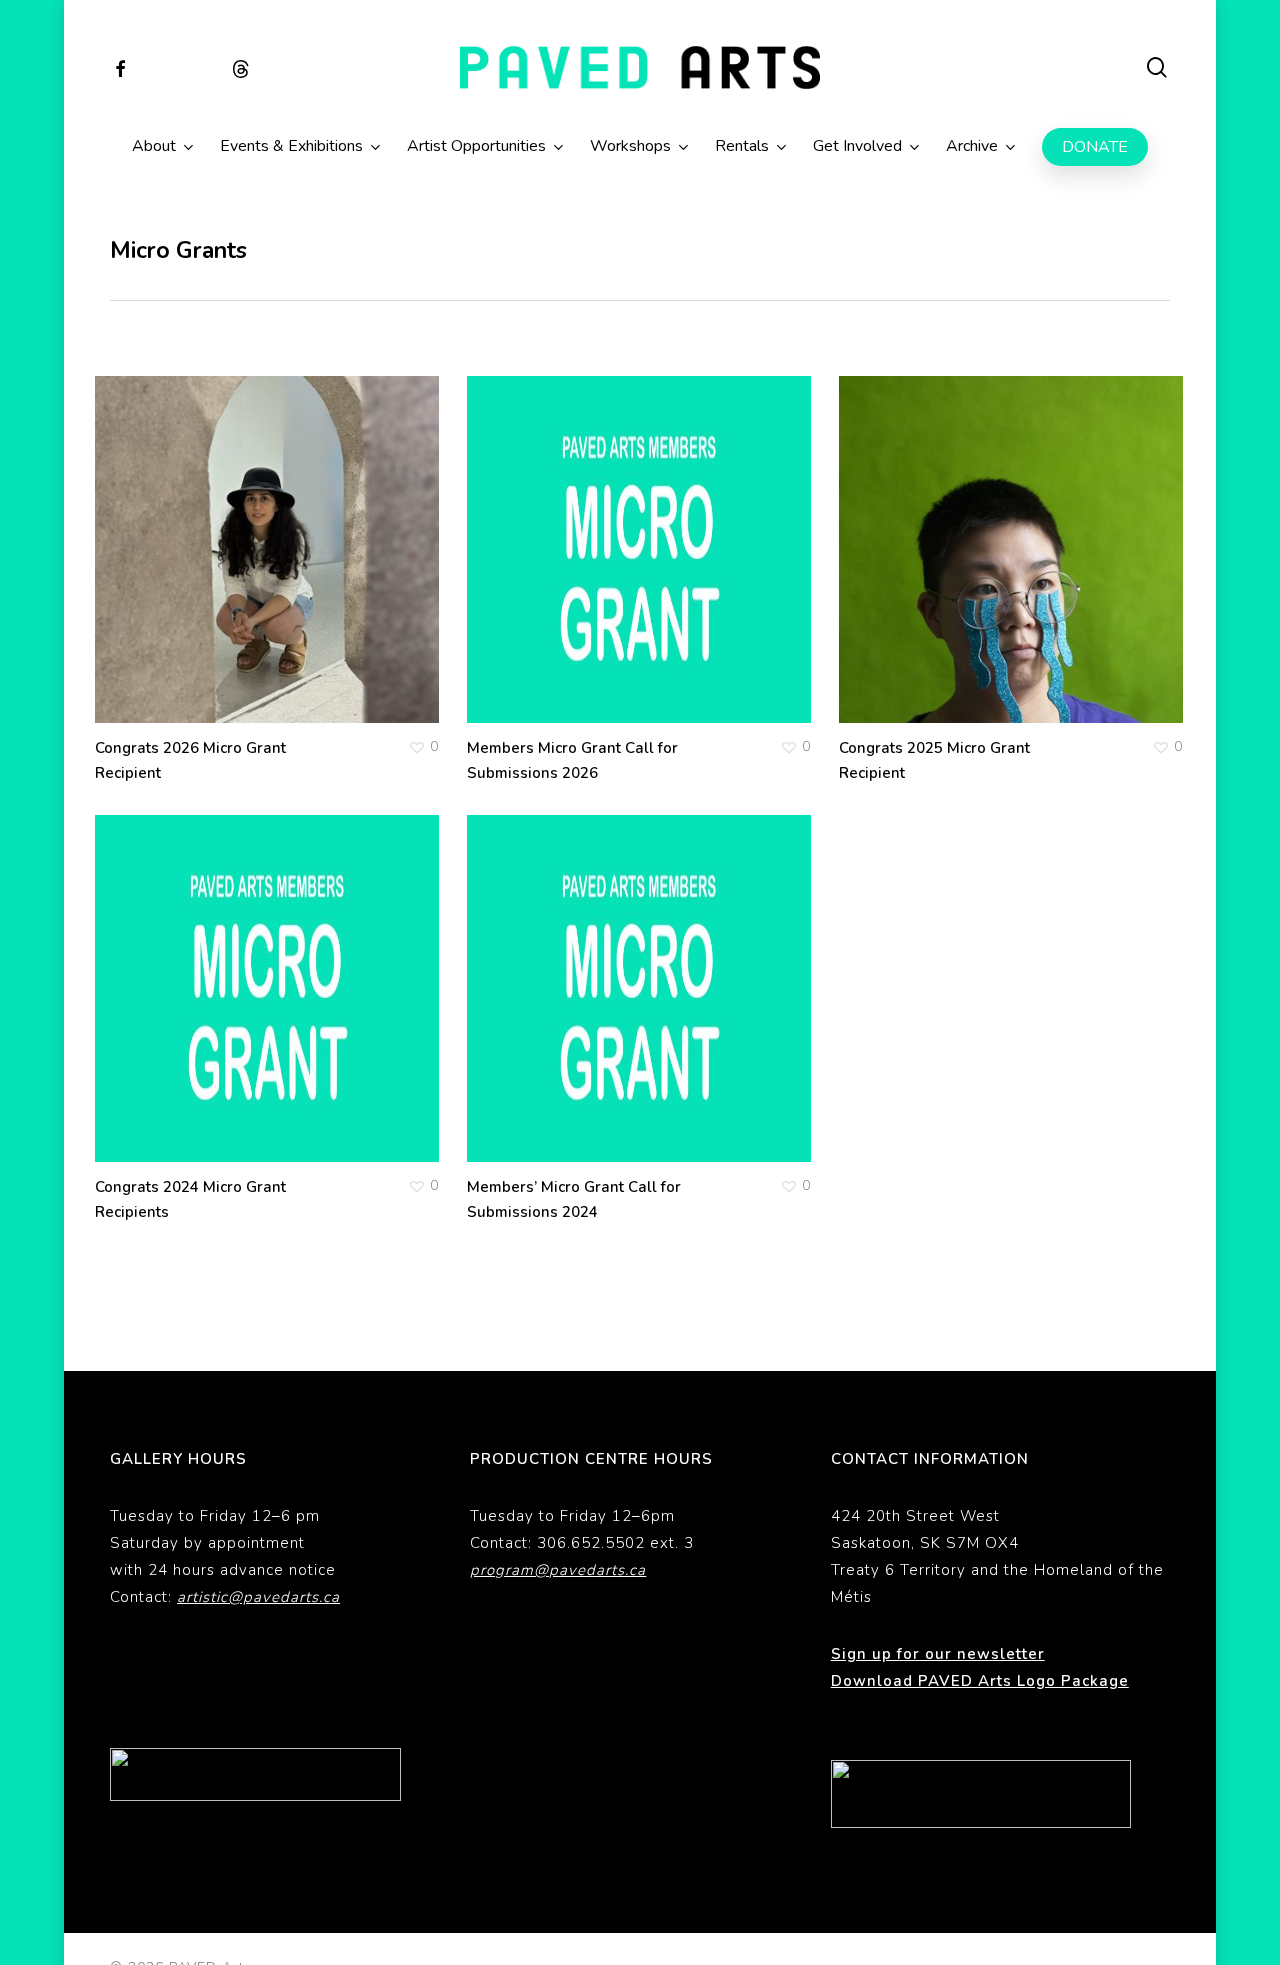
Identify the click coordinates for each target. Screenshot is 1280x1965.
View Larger (203, 530)
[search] (1158, 67)
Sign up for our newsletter (938, 1654)
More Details (326, 530)
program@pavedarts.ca (558, 1570)
